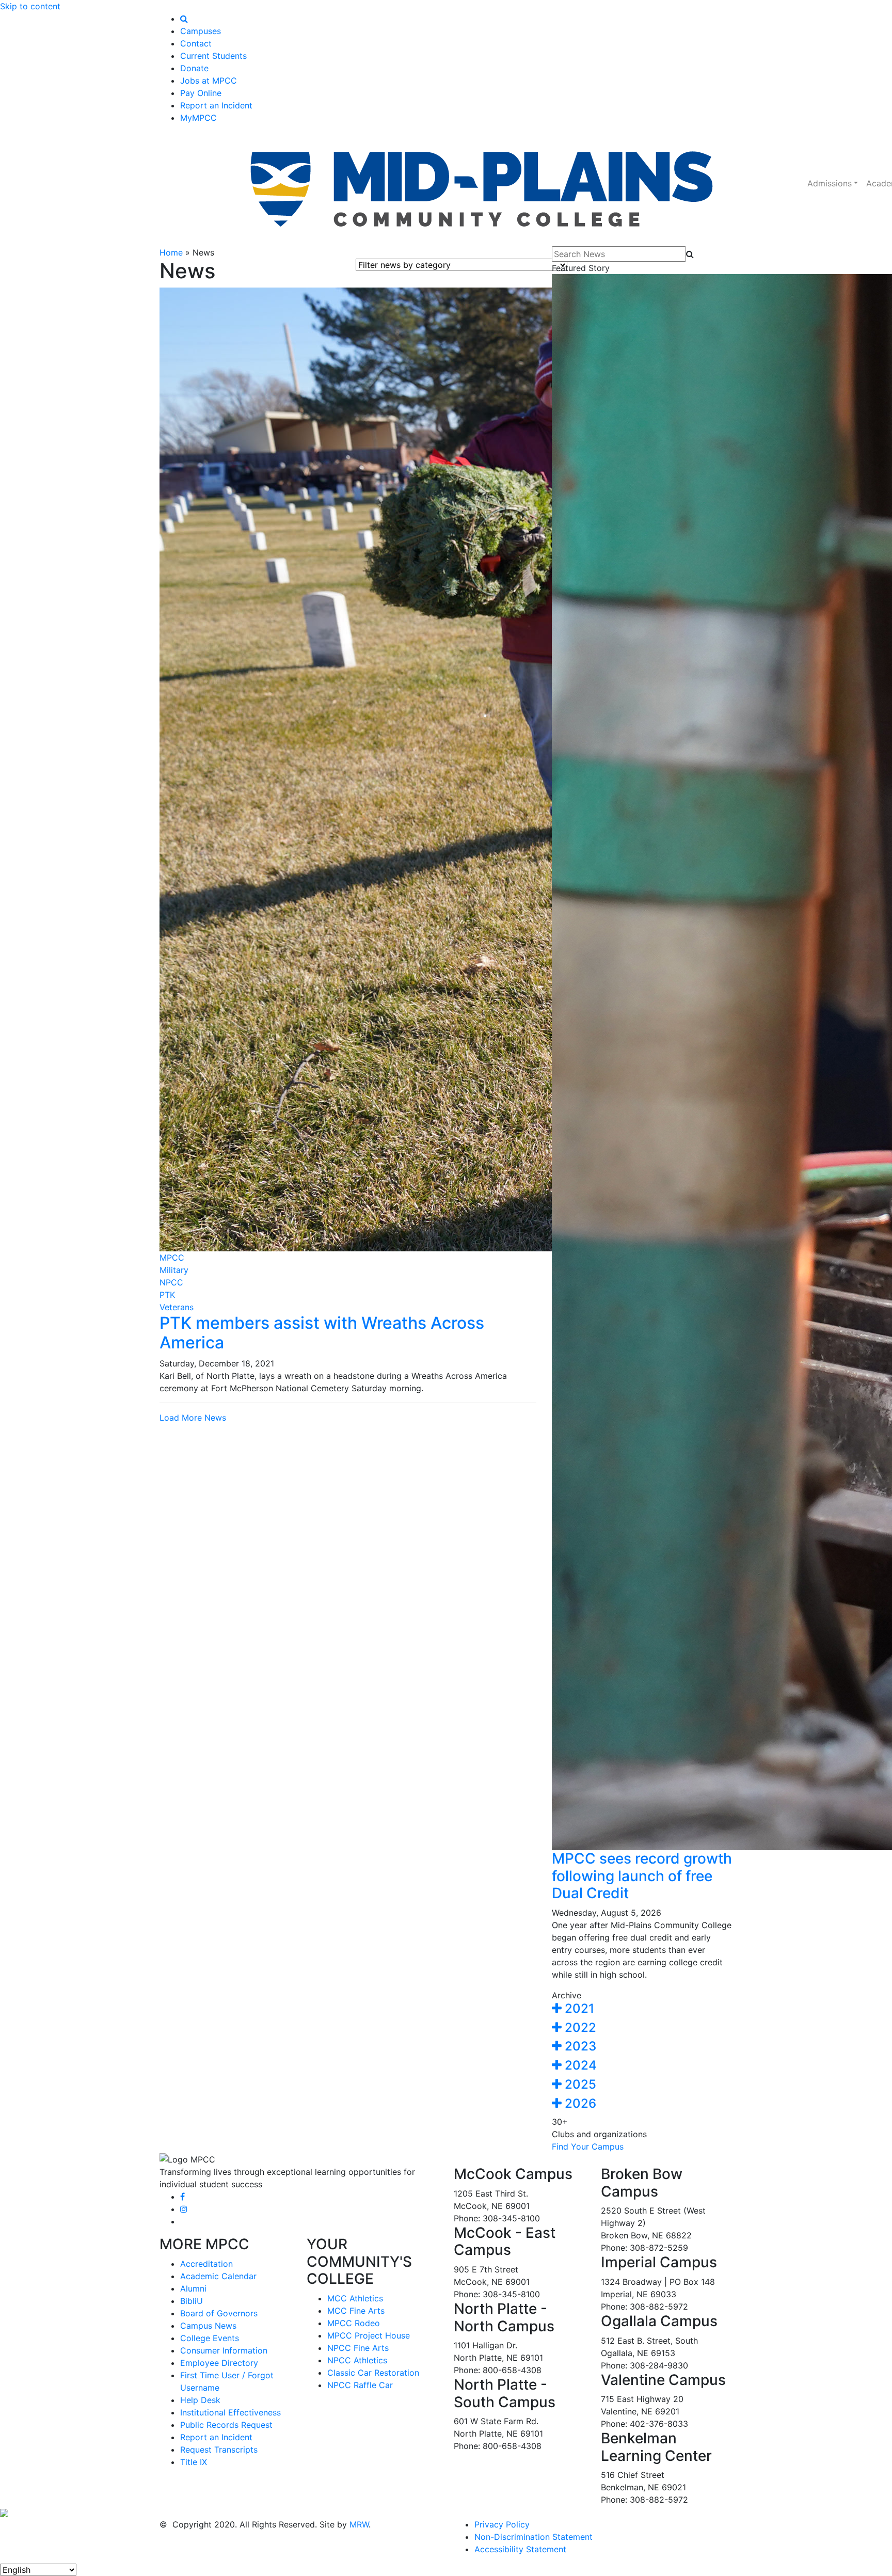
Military (174, 1270)
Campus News (208, 2326)
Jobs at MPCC (209, 81)
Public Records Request (226, 2425)
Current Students (213, 56)
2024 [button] (579, 2065)
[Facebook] (182, 2197)
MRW (359, 2524)
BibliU (192, 2301)
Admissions (830, 183)
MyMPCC (198, 118)
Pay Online (201, 93)
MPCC (172, 1258)
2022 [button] (579, 2028)
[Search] (184, 19)
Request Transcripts (219, 2450)
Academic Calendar (218, 2276)
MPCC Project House (369, 2335)
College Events (210, 2338)
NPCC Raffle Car (360, 2385)
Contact (196, 43)
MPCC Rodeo (354, 2323)
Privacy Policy (502, 2524)
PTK (167, 1295)
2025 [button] (579, 2084)
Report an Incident (216, 105)
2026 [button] (579, 2103)
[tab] (642, 2009)
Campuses (201, 31)
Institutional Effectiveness (230, 2412)
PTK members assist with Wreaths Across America (322, 1333)
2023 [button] (579, 2046)
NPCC (171, 1282)
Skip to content (30, 6)
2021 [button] (578, 2008)
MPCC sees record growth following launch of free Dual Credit (642, 1876)
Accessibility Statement (520, 2549)
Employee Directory (219, 2363)
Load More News (193, 1418)
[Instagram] (184, 2209)
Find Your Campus (588, 2146)
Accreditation (206, 2264)
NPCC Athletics (357, 2360)
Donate (194, 68)
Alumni (193, 2288)
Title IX (194, 2462)
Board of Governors (219, 2313)
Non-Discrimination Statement (533, 2537)
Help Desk (200, 2400)
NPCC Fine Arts (358, 2348)
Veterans (177, 1307)
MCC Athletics (355, 2298)
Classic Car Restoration (373, 2373)
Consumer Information (224, 2350)
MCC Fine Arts (356, 2311)
